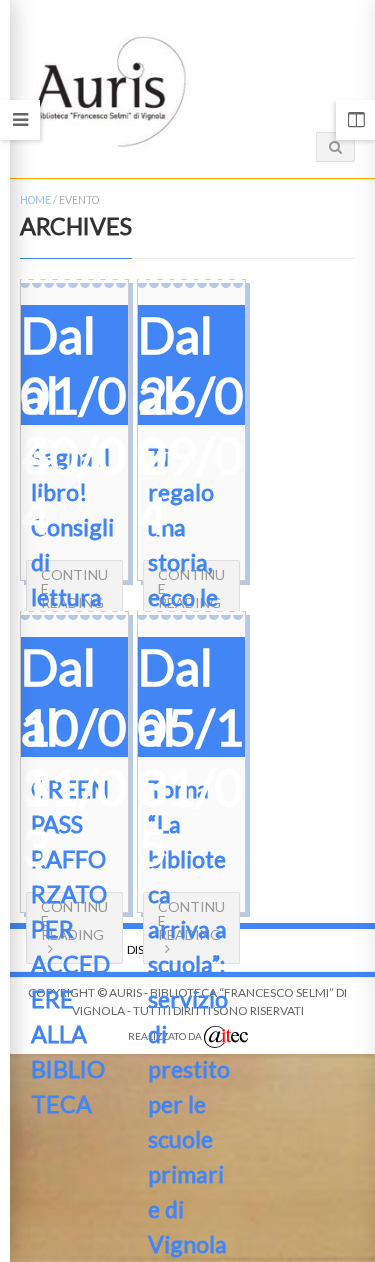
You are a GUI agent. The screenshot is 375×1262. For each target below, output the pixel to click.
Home (35, 200)
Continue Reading (74, 588)
